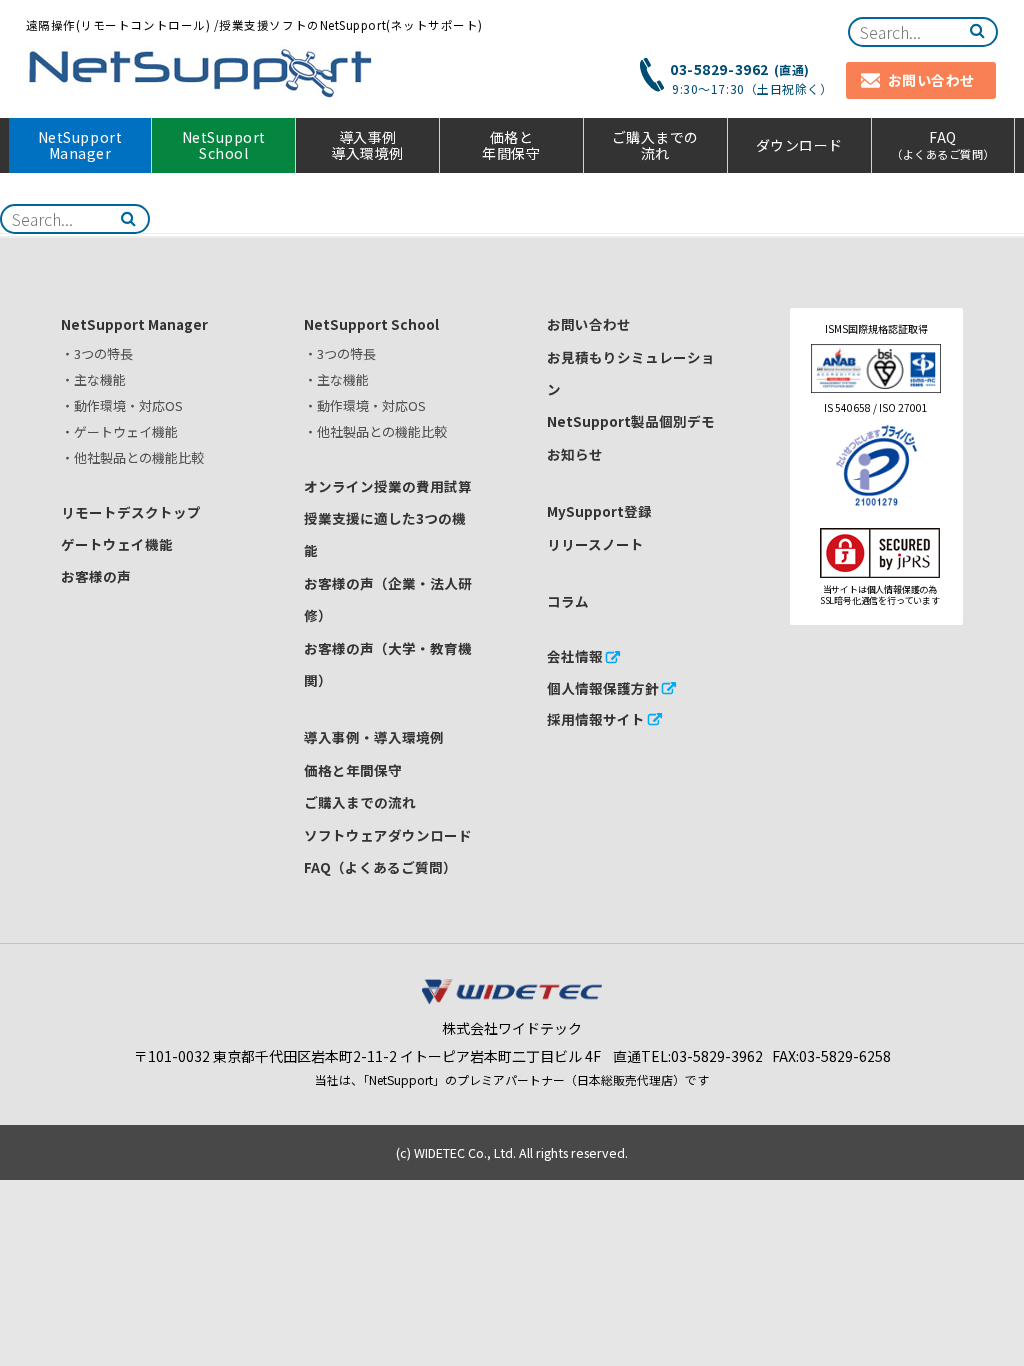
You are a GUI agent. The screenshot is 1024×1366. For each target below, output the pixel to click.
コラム (568, 601)
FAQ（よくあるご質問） (380, 867)
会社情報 (575, 656)
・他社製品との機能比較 (132, 457)
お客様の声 (96, 576)
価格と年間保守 (511, 145)
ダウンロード (799, 145)
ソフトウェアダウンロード (388, 835)
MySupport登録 (599, 511)
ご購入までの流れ (655, 145)
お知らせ (575, 454)
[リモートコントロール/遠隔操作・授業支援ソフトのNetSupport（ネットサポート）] (201, 73)
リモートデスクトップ (131, 512)
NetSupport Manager (80, 145)
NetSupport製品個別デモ (631, 421)
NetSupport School (224, 145)
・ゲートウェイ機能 (119, 431)
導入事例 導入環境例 (367, 145)
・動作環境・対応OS (122, 405)
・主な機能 (93, 379)
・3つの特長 (97, 353)
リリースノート (595, 544)
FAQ (943, 144)
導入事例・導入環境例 (374, 737)
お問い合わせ (589, 324)
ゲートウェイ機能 (117, 544)
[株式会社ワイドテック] (512, 999)
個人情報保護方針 (603, 688)
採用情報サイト (596, 719)
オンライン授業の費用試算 (388, 486)
